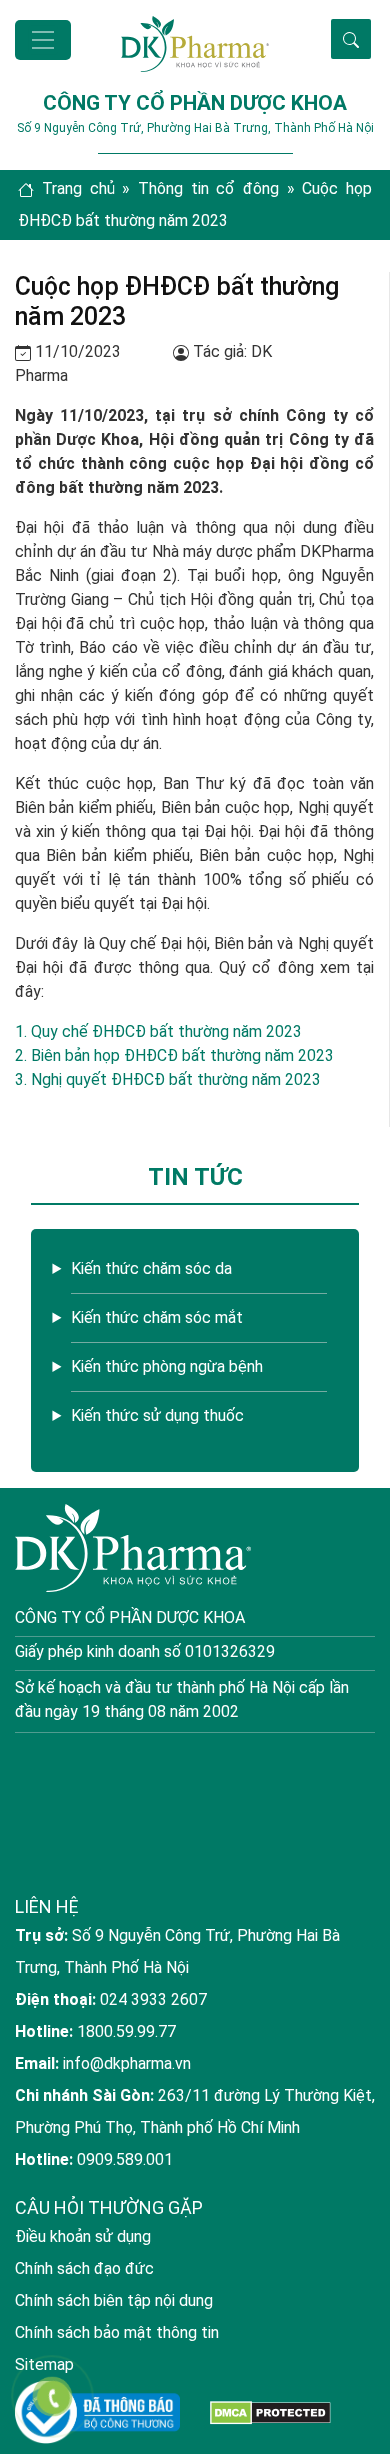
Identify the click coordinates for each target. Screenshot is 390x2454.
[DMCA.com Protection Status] (270, 2412)
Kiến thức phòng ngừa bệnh (167, 1366)
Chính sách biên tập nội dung (114, 2300)
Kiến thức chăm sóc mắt (157, 1317)
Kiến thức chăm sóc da (151, 1268)
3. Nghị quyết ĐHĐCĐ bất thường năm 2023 (168, 1079)
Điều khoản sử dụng (83, 2236)
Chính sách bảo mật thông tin (117, 2332)
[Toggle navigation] (43, 40)
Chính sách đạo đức (84, 2268)
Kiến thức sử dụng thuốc (157, 1415)
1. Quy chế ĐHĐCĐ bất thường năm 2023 (158, 1031)
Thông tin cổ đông (208, 188)
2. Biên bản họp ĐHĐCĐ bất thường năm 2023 (174, 1055)
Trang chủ (78, 188)
